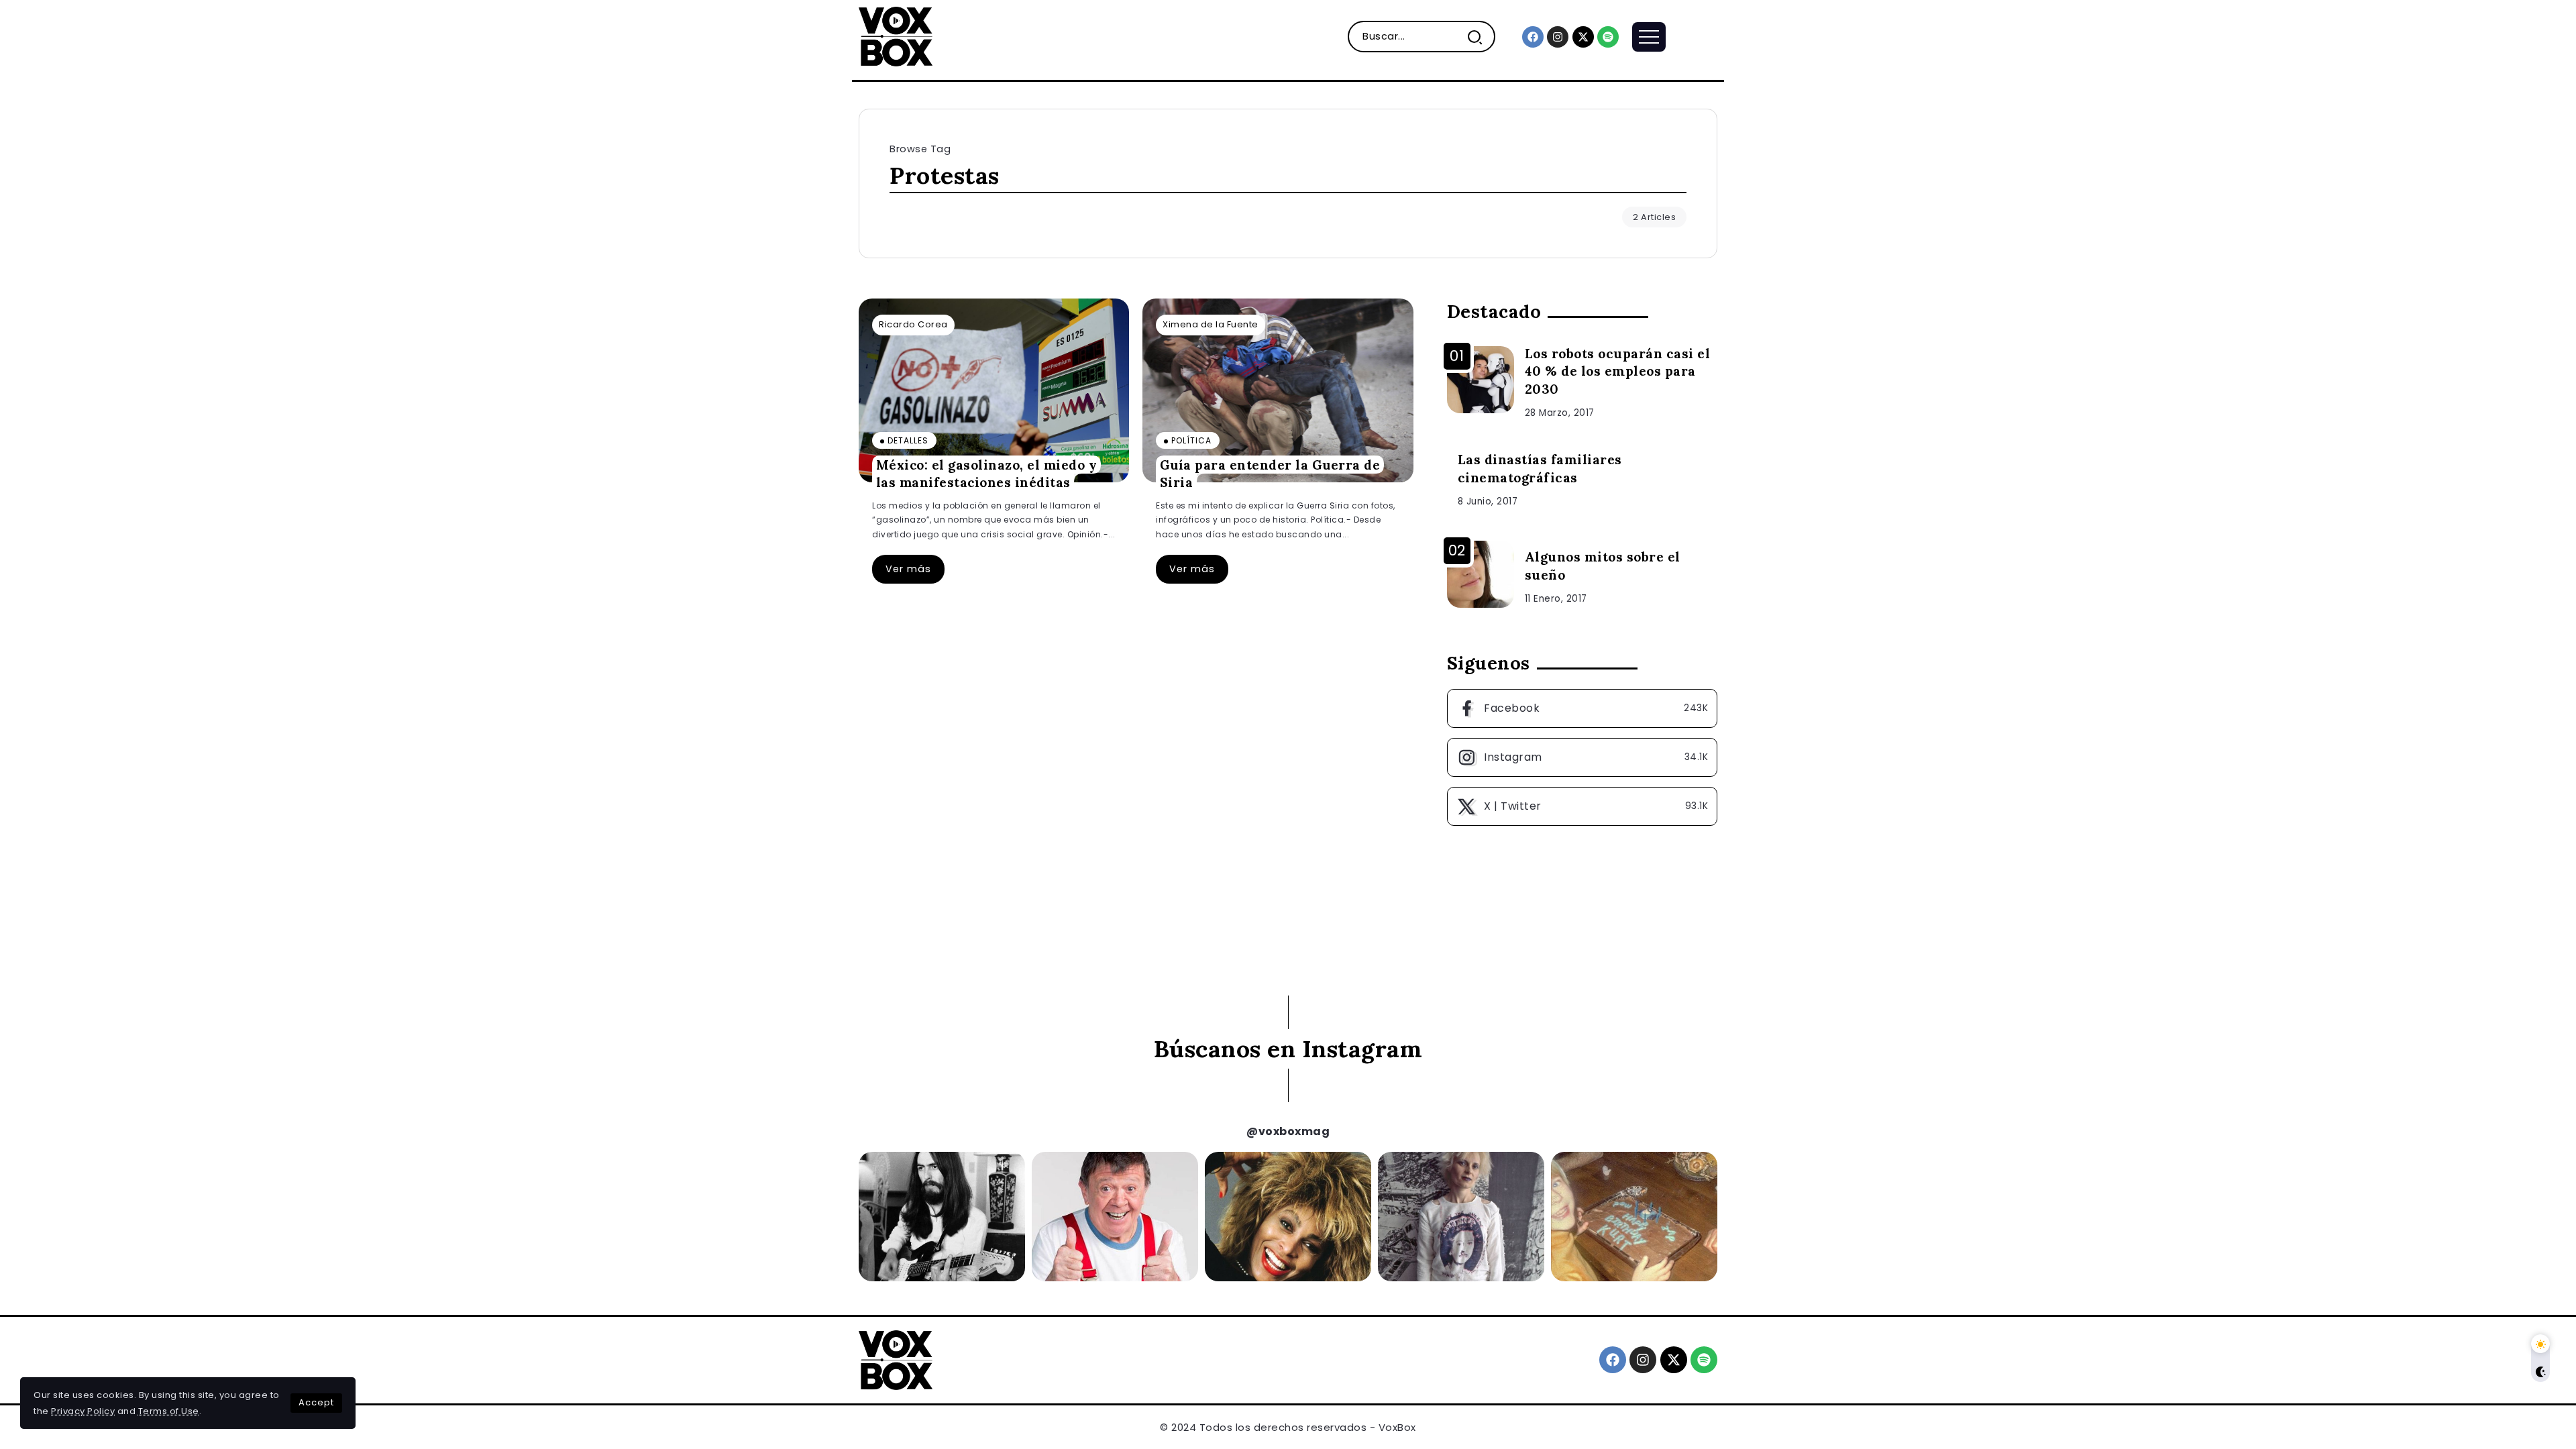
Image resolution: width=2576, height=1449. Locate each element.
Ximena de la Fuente (1211, 324)
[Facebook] (1533, 37)
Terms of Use (169, 1411)
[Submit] (1480, 37)
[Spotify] (1608, 37)
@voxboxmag (1288, 1131)
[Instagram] (1558, 37)
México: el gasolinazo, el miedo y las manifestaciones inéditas (987, 473)
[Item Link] (994, 390)
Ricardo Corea (913, 324)
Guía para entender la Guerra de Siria (1270, 473)
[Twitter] (1582, 806)
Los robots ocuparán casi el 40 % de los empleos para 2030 (1618, 372)
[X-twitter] (1583, 37)
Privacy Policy (83, 1411)
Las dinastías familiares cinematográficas (1540, 469)
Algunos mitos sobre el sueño (1603, 566)
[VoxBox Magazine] (896, 36)
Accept (316, 1402)
